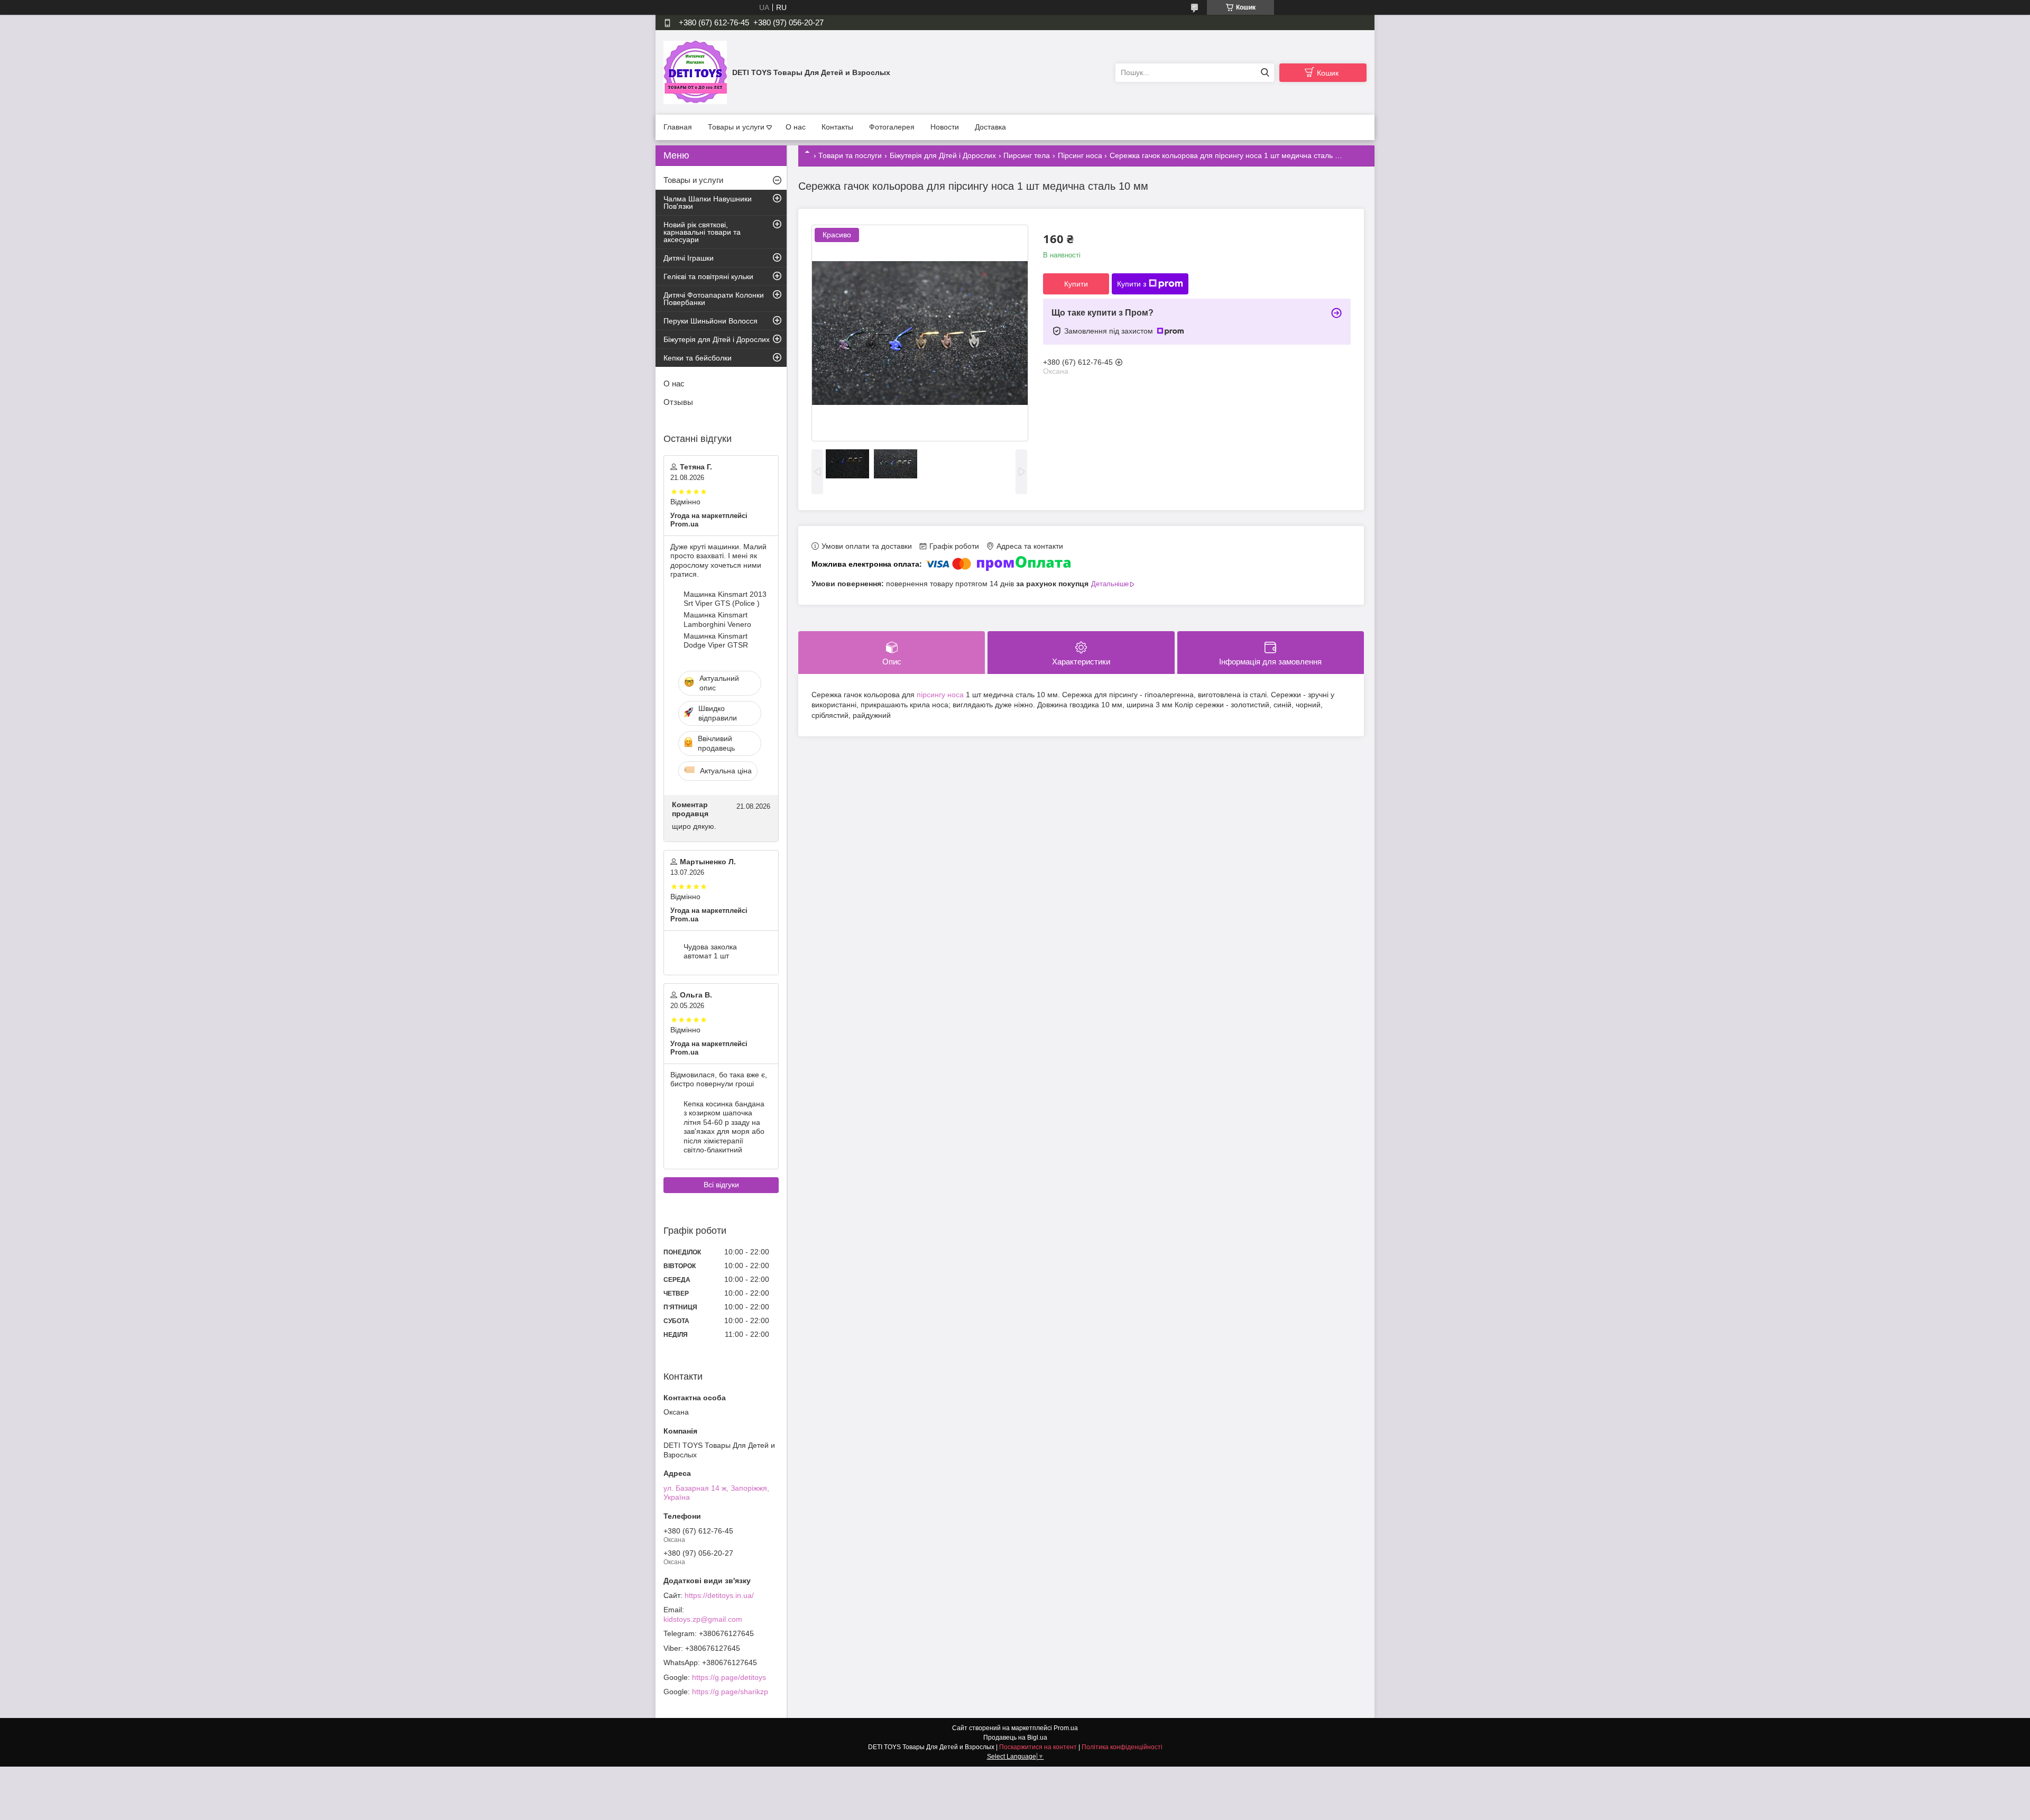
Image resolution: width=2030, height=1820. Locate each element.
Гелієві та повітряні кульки (708, 276)
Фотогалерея (892, 127)
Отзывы (678, 402)
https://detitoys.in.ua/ (719, 1595)
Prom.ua (1066, 1728)
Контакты (837, 127)
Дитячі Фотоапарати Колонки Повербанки (714, 299)
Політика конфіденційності (1122, 1747)
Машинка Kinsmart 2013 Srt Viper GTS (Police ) (725, 599)
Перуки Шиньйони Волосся (710, 321)
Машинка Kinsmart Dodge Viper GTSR (716, 641)
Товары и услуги (736, 127)
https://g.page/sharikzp (730, 1692)
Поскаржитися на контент (1038, 1747)
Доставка (990, 127)
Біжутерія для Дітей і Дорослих (943, 155)
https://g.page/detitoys (729, 1677)
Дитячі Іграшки (689, 258)
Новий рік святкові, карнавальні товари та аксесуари (702, 232)
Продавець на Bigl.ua (1015, 1738)
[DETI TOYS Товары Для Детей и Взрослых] (695, 72)
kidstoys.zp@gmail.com (703, 1619)
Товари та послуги (850, 155)
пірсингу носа (940, 695)
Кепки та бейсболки (698, 358)
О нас (796, 127)
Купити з (1132, 284)
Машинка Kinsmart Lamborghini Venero (717, 620)
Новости (945, 127)
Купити (1076, 284)
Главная (678, 127)
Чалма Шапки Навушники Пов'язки (708, 202)
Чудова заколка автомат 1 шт (710, 951)
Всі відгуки (721, 1185)
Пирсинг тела (1027, 155)
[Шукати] (1265, 73)
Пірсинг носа (1080, 155)
